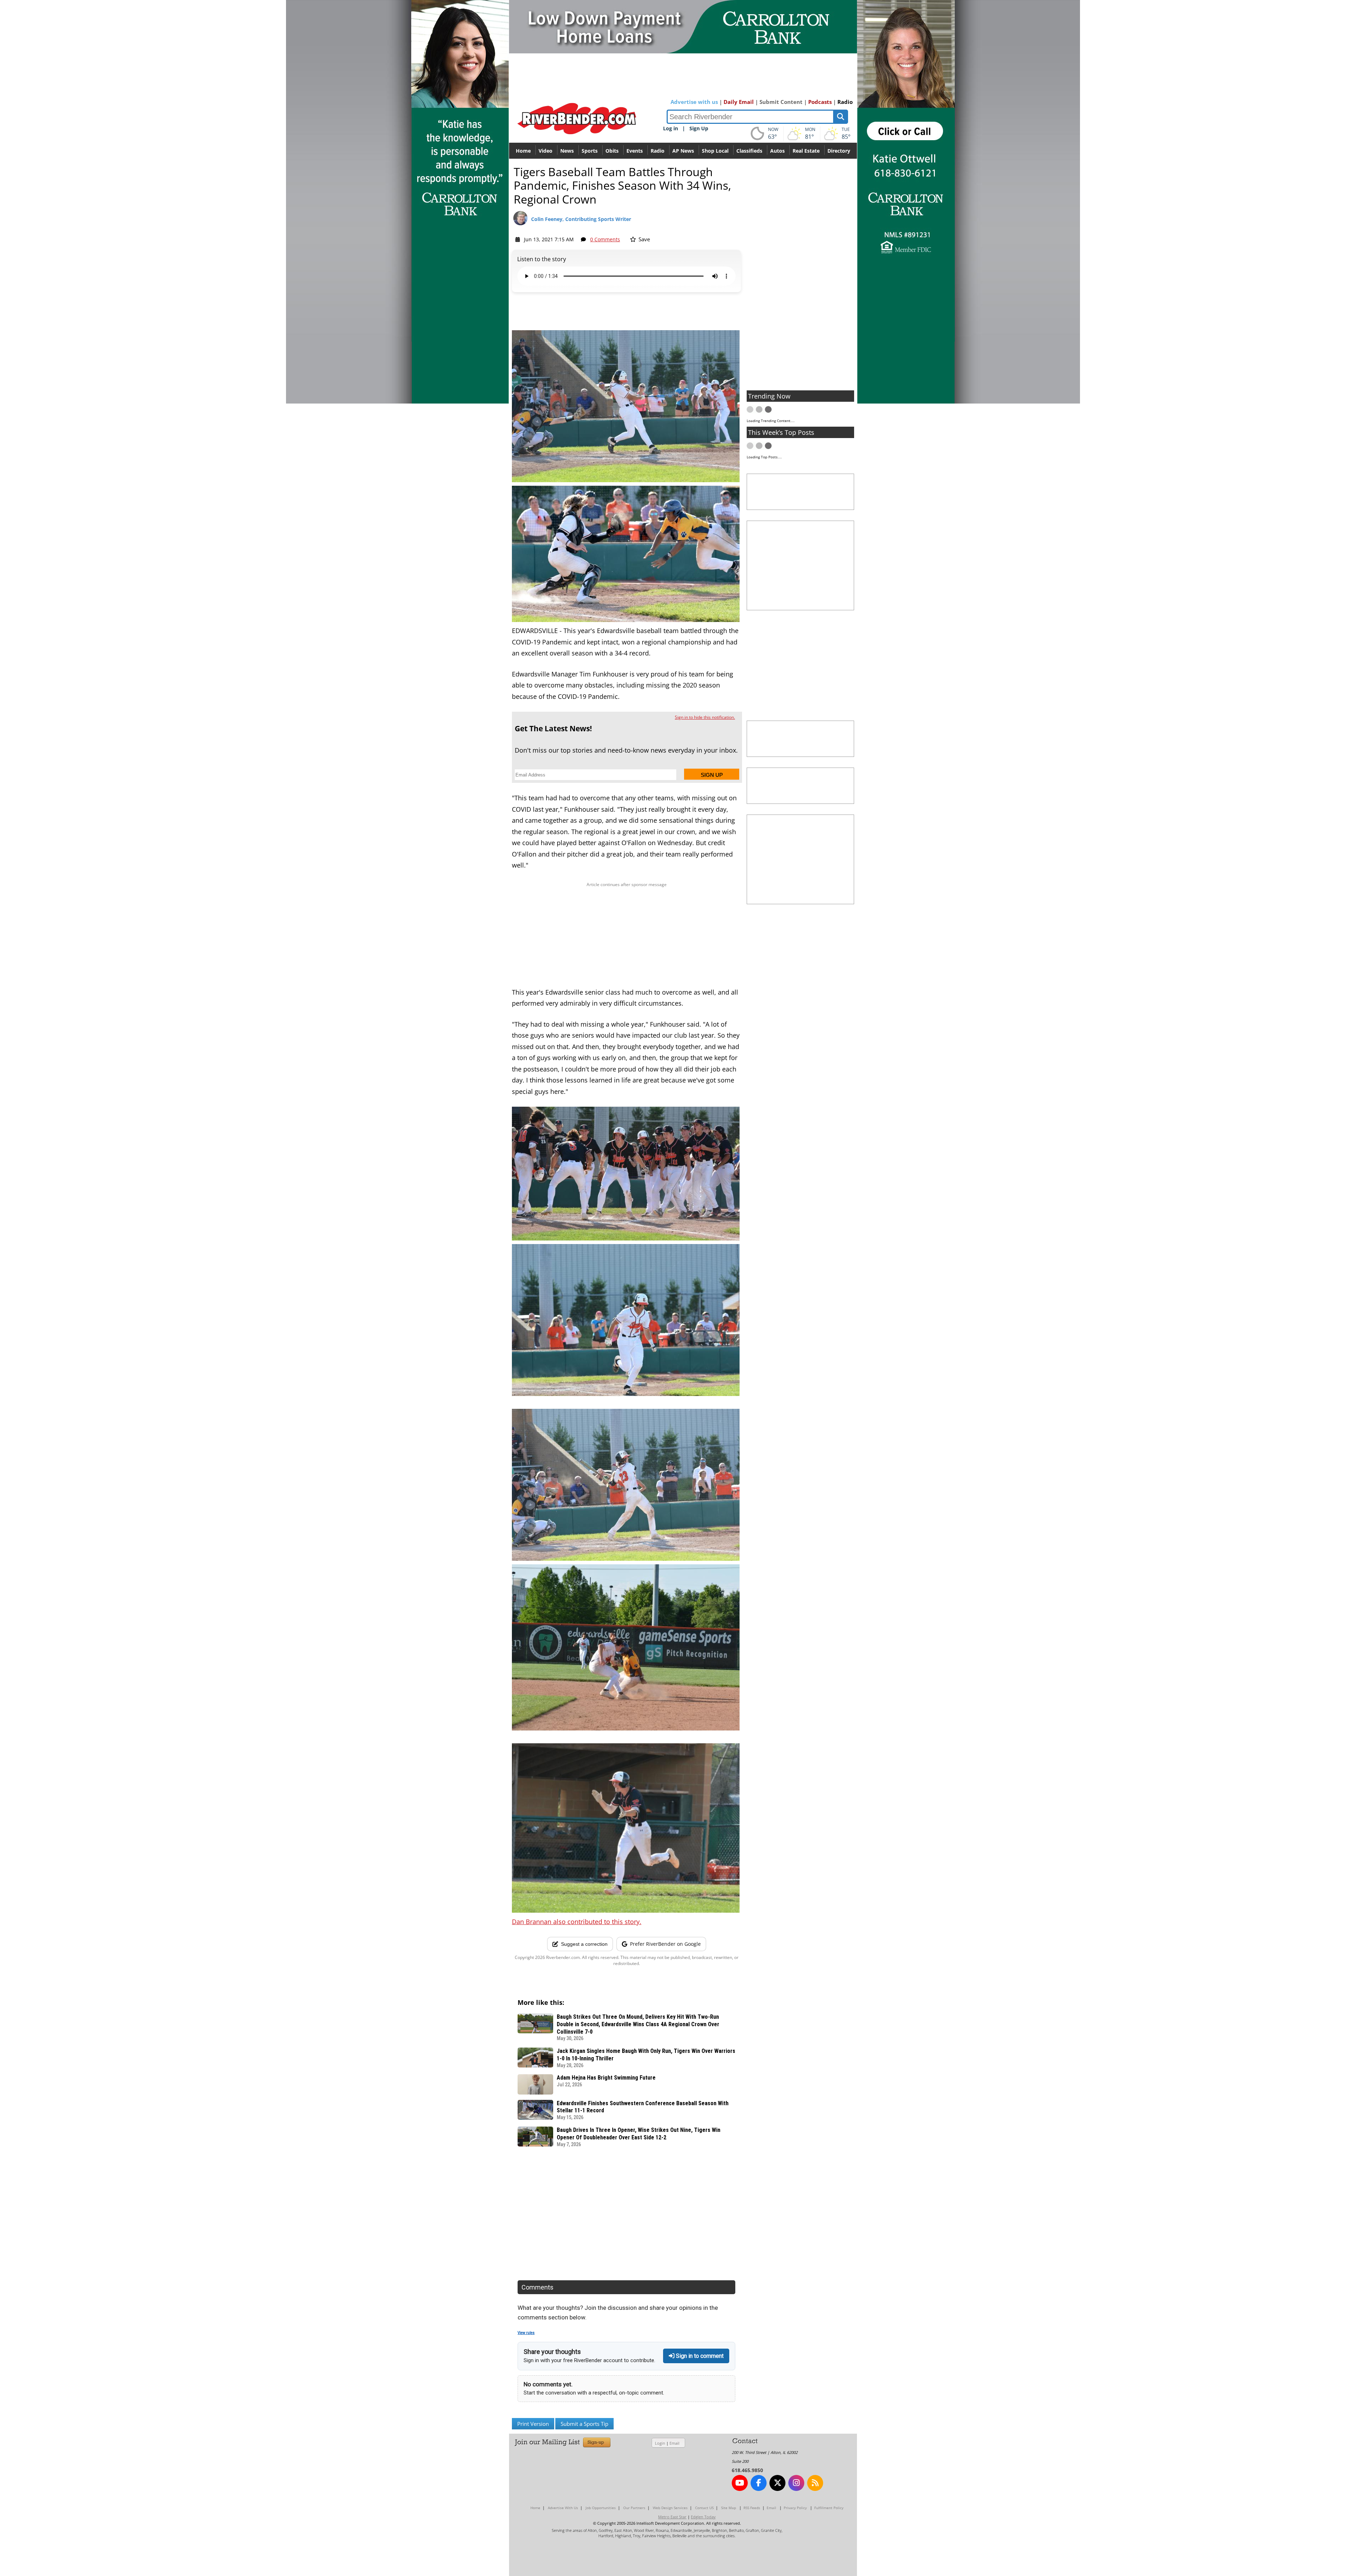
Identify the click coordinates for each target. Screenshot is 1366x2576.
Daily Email (739, 102)
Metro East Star (672, 2517)
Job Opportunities (601, 2508)
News (567, 151)
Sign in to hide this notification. (705, 717)
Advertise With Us (563, 2508)
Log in (671, 128)
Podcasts (820, 102)
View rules (526, 2333)
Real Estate (806, 151)
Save (644, 239)
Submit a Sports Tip (584, 2424)
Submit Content (781, 102)
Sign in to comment (699, 2356)
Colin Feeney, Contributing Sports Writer (581, 219)
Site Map (729, 2508)
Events (635, 151)
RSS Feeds (752, 2508)
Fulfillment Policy (829, 2508)
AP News (683, 151)
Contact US (704, 2508)
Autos (777, 151)
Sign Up (699, 128)
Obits (612, 151)
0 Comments (605, 239)
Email (674, 2443)
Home (523, 151)
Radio (845, 102)
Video (546, 151)
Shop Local (715, 151)
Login (660, 2443)
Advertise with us (694, 102)
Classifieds (749, 151)
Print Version (533, 2424)
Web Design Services (670, 2508)
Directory (839, 151)
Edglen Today (703, 2517)
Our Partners (634, 2508)
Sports (590, 151)
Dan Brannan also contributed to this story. (577, 1922)
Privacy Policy (795, 2508)
